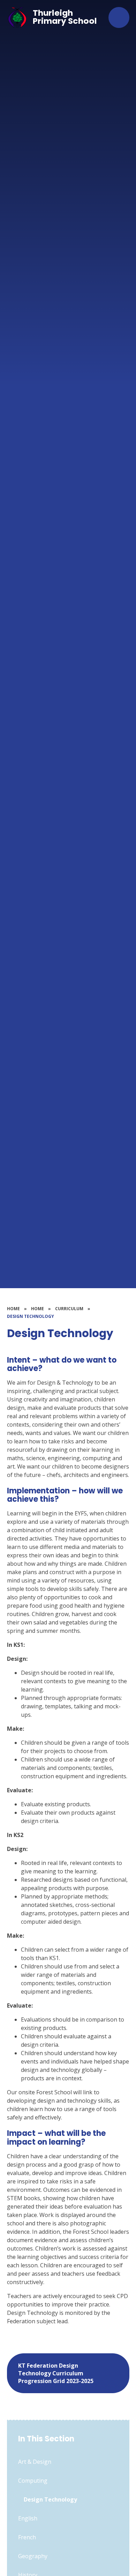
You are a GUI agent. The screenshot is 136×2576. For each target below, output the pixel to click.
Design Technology (31, 1316)
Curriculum (69, 1309)
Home (13, 1309)
